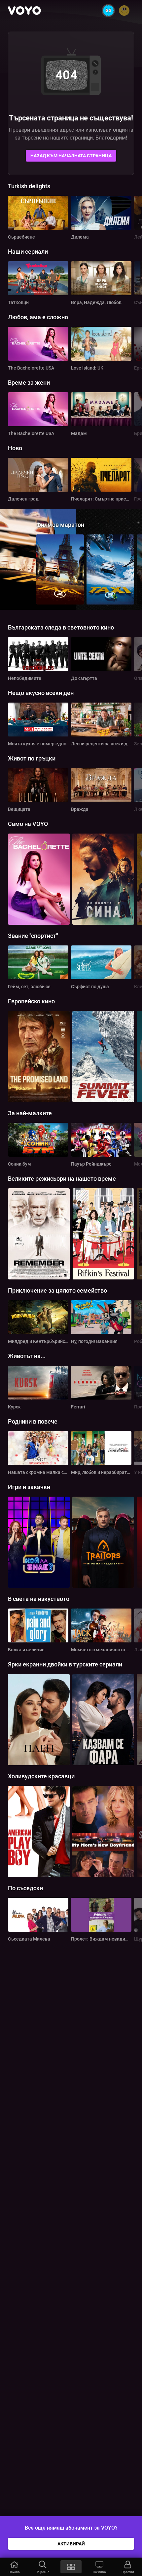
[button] (14, 2567)
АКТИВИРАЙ (71, 2544)
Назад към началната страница (71, 156)
